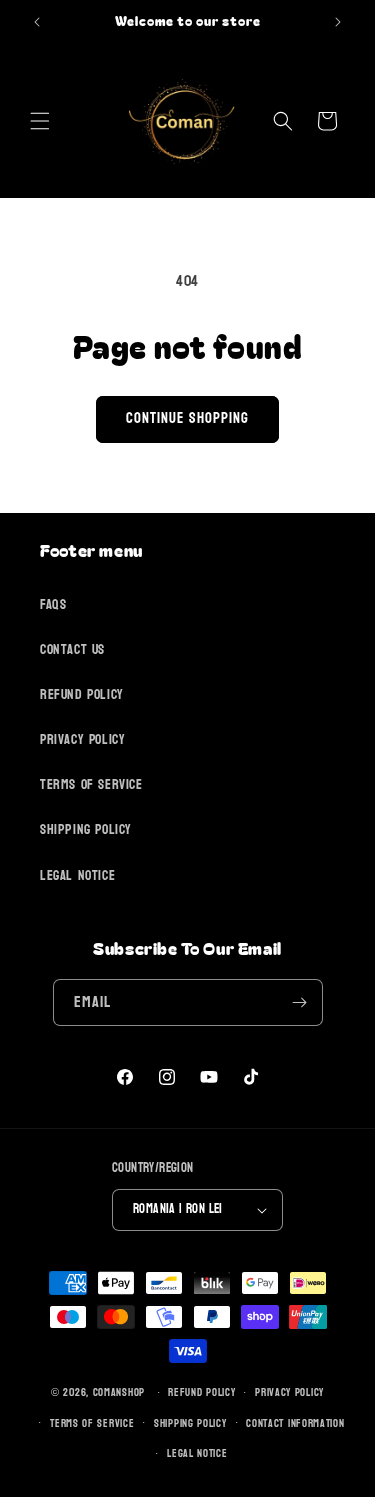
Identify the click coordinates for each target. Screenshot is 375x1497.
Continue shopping (187, 418)
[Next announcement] (338, 22)
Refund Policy (82, 694)
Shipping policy (190, 1423)
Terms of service (92, 1423)
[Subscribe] (300, 1002)
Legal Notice (77, 875)
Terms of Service (91, 784)
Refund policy (201, 1392)
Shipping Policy (86, 829)
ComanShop (119, 1392)
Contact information (295, 1423)
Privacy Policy (82, 739)
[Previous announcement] (37, 22)
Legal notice (197, 1453)
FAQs (53, 604)
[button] (40, 121)
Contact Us (72, 649)
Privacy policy (289, 1392)
